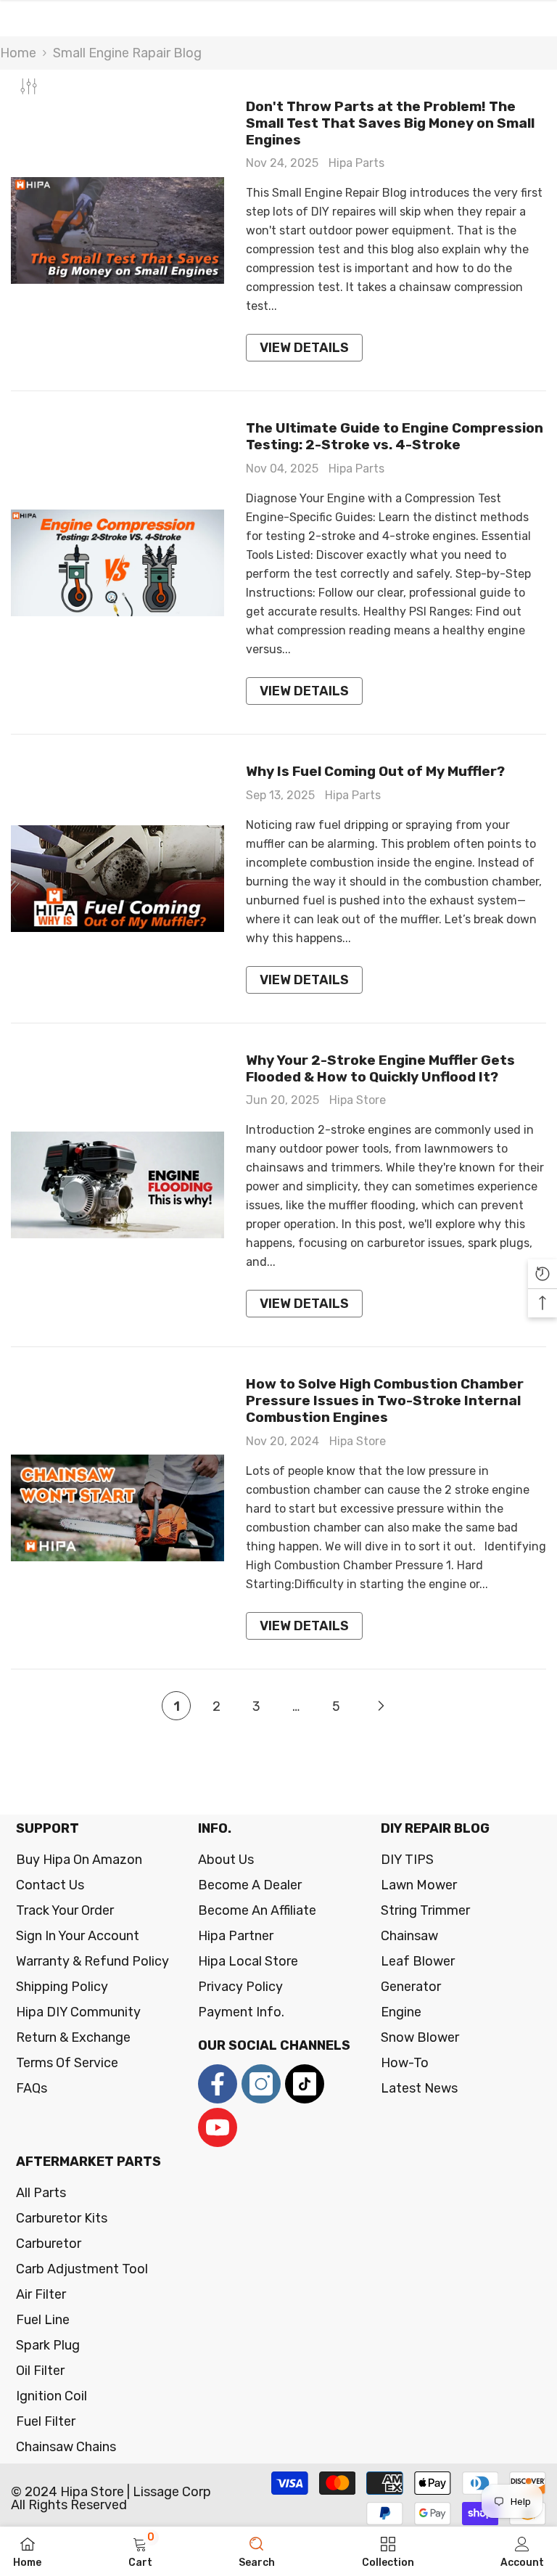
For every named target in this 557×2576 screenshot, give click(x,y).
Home (18, 53)
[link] (140, 2551)
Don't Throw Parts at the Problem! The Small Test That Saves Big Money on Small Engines (390, 123)
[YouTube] (218, 2127)
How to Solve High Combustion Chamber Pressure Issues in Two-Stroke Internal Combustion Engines (385, 1401)
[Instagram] (261, 2084)
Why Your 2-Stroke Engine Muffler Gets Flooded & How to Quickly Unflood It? (380, 1069)
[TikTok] (305, 2084)
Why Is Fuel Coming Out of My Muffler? (375, 772)
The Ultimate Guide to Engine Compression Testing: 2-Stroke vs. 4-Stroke (395, 437)
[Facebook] (218, 2084)
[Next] (381, 1705)
